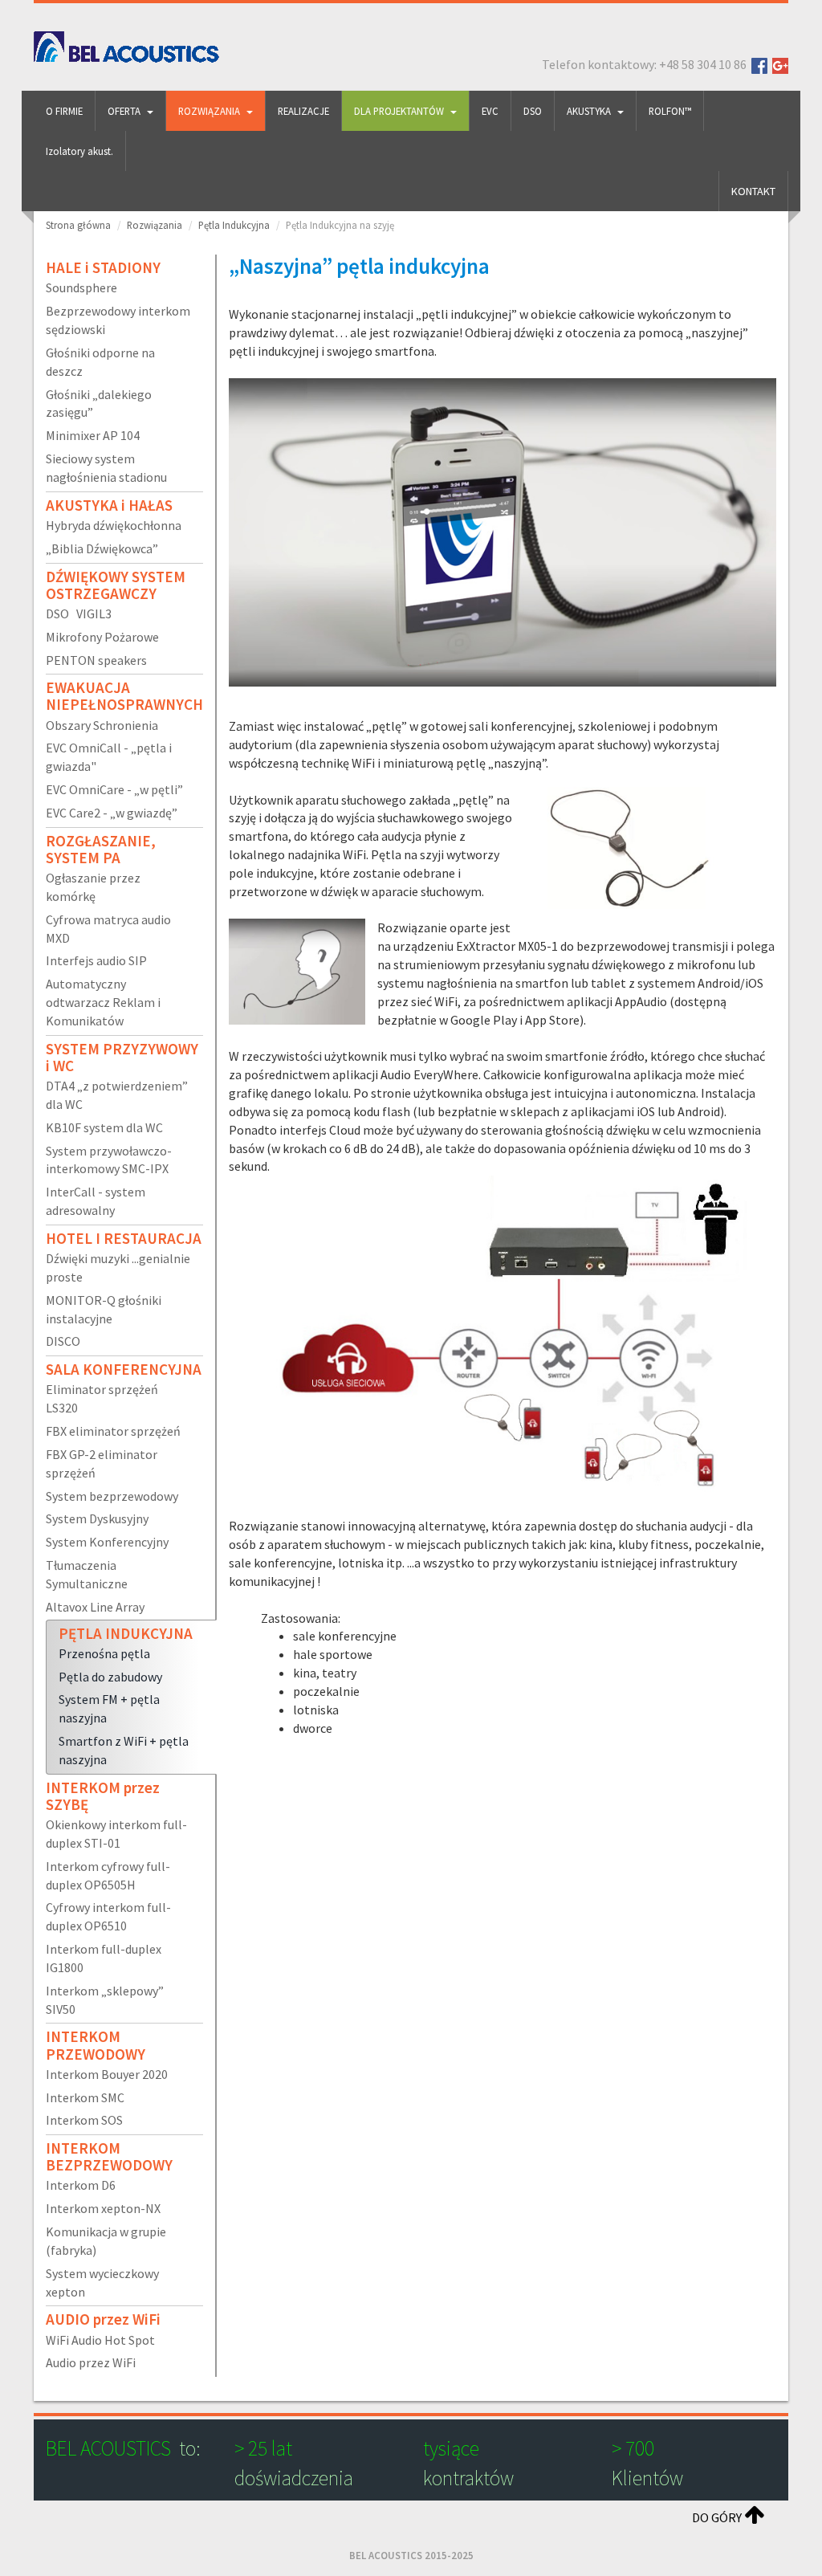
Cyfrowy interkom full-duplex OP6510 (108, 1916)
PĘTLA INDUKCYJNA (126, 1633)
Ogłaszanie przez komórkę (93, 887)
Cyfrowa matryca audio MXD (108, 929)
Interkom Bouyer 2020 (107, 2074)
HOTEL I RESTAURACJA (124, 1238)
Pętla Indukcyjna (234, 225)
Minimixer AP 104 (93, 435)
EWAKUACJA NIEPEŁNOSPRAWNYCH (124, 696)
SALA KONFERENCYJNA (124, 1369)
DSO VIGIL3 (79, 613)
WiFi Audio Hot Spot (100, 2340)
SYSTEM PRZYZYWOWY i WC (122, 1057)
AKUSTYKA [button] (589, 111)
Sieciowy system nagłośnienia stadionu (106, 468)
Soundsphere (81, 287)
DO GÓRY (718, 2517)
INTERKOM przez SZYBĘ (103, 1796)
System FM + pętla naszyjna (109, 1708)
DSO (533, 111)
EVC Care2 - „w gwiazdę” (112, 813)
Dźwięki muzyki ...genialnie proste (118, 1268)
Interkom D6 (81, 2185)
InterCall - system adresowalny (96, 1201)
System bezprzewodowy (112, 1496)
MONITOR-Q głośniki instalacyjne (104, 1309)
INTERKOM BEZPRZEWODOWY (109, 2156)
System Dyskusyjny (97, 1518)
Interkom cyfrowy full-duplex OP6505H (108, 1875)
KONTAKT (753, 191)
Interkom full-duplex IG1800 (104, 1958)
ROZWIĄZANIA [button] (209, 111)
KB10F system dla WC (104, 1127)
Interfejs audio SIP (96, 960)
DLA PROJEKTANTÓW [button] (399, 111)
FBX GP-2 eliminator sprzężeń (102, 1463)
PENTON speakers (96, 660)
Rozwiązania (155, 225)
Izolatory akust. (79, 151)
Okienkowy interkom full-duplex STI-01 (116, 1834)
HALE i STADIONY (103, 267)
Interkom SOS (84, 2120)
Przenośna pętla (104, 1653)
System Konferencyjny (107, 1542)
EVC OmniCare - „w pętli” (114, 789)
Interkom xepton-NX (103, 2208)
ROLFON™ (670, 111)
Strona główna (78, 225)
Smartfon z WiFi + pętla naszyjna (124, 1750)
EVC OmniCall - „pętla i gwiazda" (109, 757)
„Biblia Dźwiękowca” (102, 548)
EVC (490, 111)
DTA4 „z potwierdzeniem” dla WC (117, 1095)
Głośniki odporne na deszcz (100, 362)
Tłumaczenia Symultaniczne (87, 1574)
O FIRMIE (64, 111)
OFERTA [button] (124, 111)
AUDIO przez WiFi (103, 2319)
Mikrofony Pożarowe (102, 637)
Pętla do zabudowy (110, 1677)
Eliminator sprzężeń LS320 (102, 1398)
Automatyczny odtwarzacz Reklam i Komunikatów (103, 1002)
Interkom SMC (85, 2097)
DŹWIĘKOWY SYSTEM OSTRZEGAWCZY (116, 585)
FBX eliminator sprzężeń (113, 1431)
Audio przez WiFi (91, 2362)
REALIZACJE (303, 111)
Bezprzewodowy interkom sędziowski (118, 320)
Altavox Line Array (95, 1607)
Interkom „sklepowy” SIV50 (105, 2000)
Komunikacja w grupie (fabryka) (106, 2241)
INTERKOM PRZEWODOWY (96, 2045)
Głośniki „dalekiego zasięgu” (99, 404)
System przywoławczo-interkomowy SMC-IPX (109, 1160)
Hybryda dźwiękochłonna (114, 525)
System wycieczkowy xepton (102, 2283)
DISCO (63, 1341)
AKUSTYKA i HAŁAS (109, 505)
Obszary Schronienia (102, 725)
